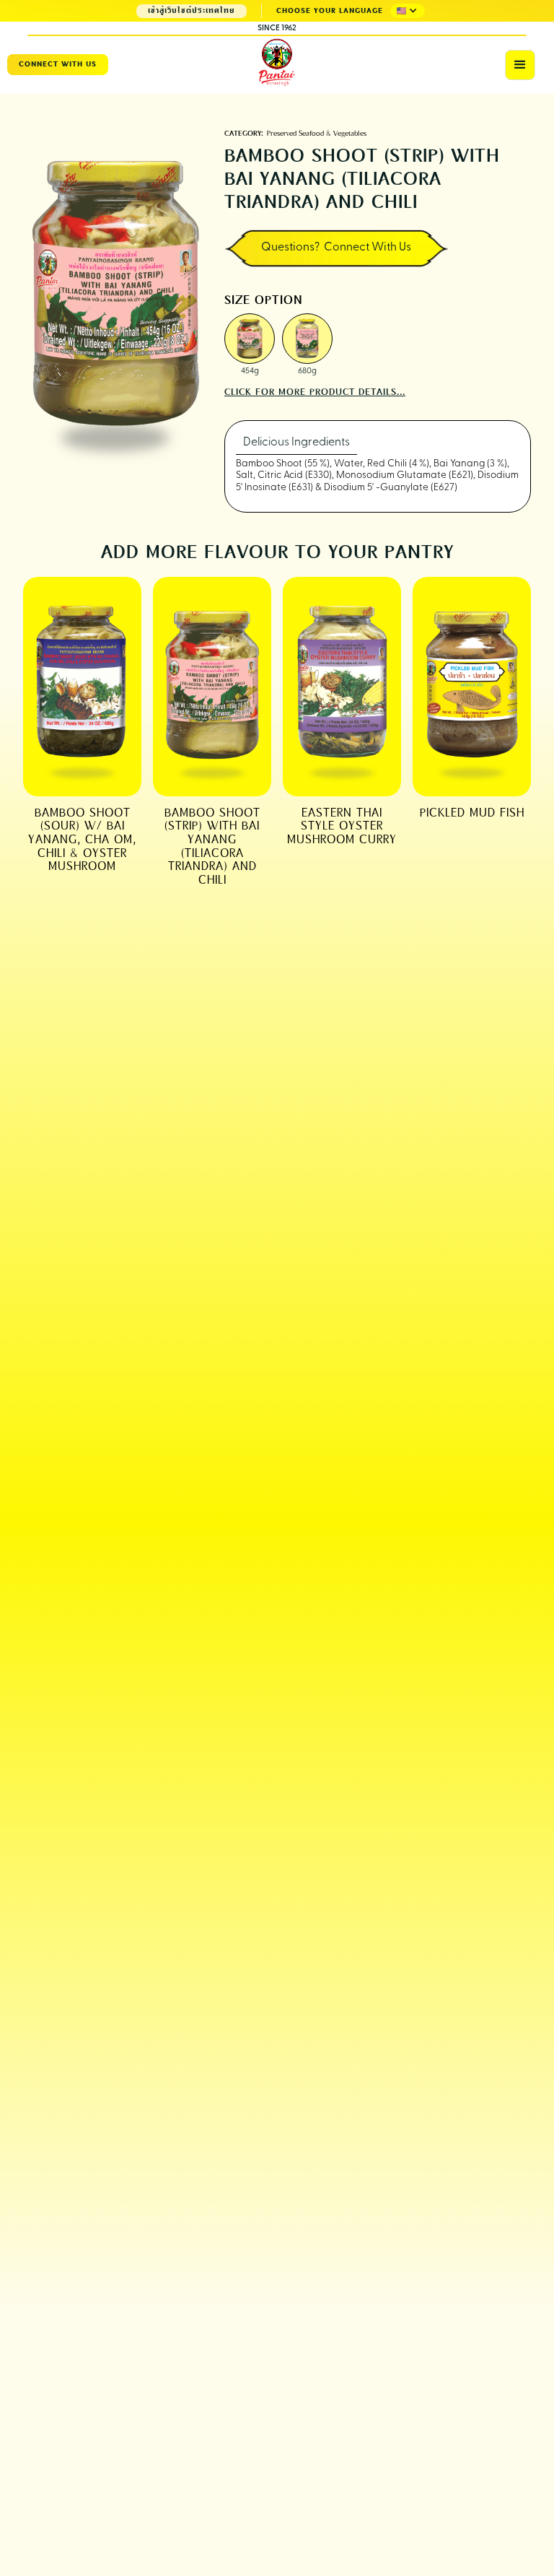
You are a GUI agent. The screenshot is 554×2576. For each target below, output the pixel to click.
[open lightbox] (250, 339)
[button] (408, 11)
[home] (277, 63)
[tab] (296, 443)
